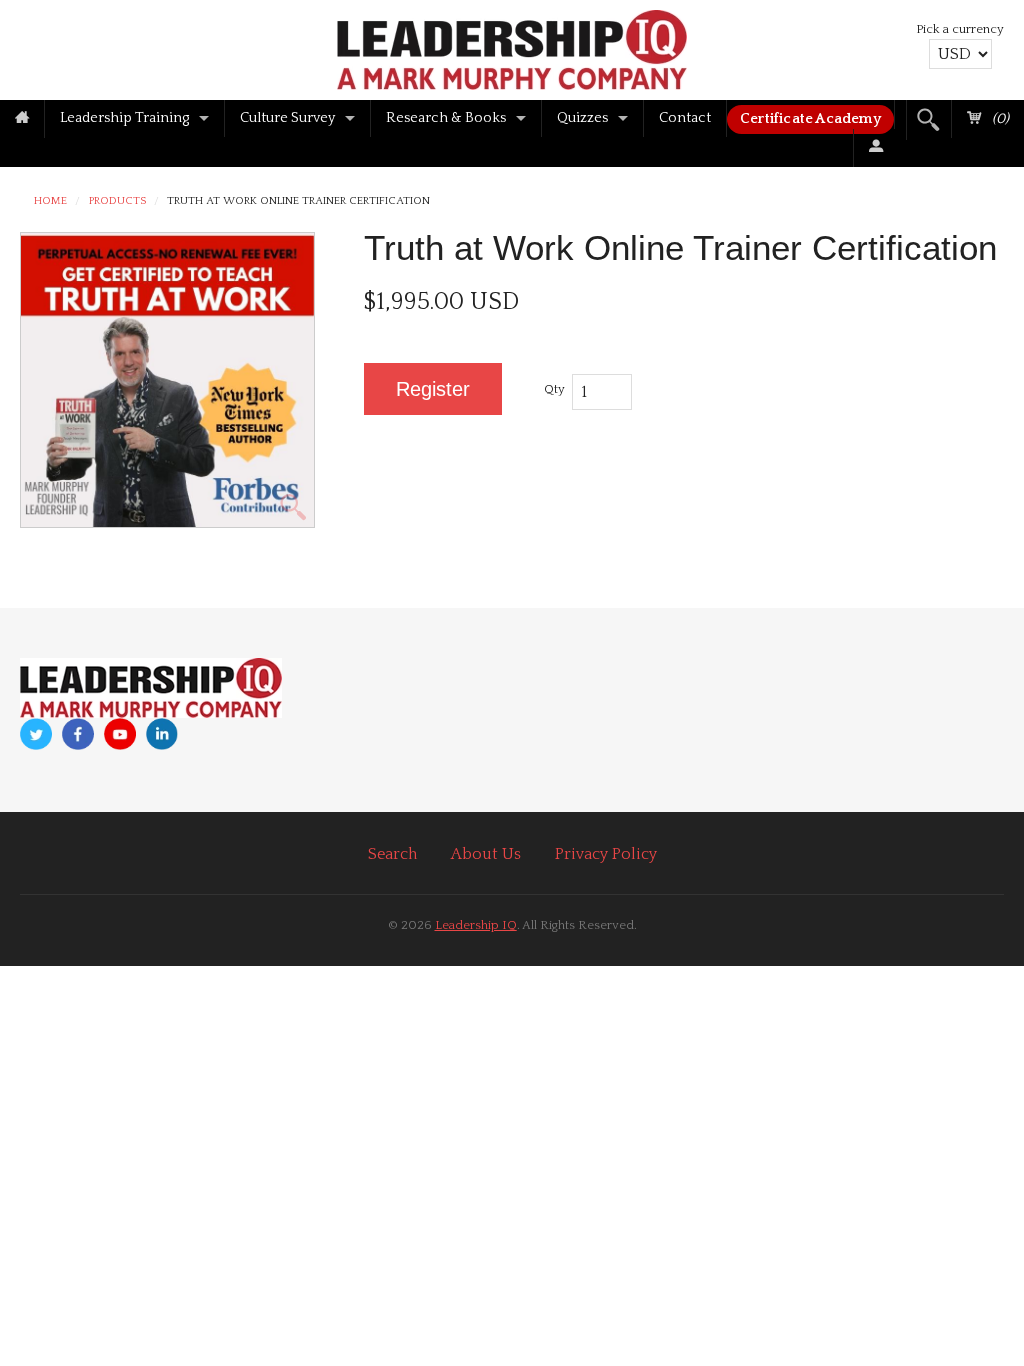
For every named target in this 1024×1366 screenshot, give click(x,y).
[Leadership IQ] (512, 46)
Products (117, 201)
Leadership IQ (476, 925)
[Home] (22, 119)
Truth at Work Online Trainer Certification (298, 201)
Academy (810, 119)
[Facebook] (78, 734)
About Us (486, 854)
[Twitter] (36, 734)
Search (392, 854)
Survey (287, 118)
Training (124, 118)
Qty (554, 389)
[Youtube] (120, 734)
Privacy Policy (606, 854)
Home (50, 201)
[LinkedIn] (162, 734)
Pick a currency (960, 29)
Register (433, 389)
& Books (446, 118)
